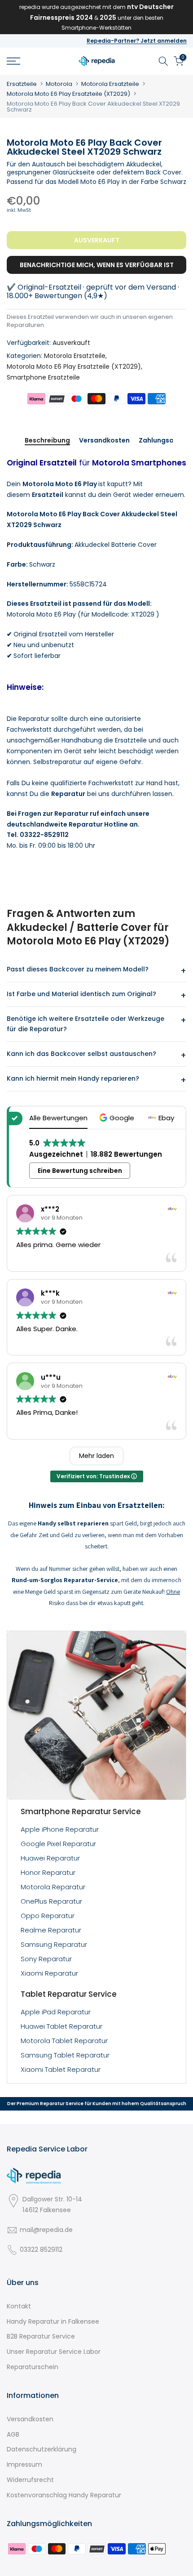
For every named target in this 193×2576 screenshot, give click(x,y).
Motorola (59, 84)
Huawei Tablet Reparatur (61, 2026)
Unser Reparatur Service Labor (54, 2352)
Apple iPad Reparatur (56, 2012)
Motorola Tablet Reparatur (64, 2041)
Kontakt (19, 2306)
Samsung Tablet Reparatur (65, 2055)
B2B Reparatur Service (41, 2336)
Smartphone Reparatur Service (81, 1811)
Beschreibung (47, 441)
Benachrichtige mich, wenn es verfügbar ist (97, 265)
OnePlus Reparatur (51, 1901)
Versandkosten (104, 441)
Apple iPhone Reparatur (60, 1829)
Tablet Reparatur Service (69, 1994)
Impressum (24, 2464)
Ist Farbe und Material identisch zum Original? (81, 994)
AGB (13, 2434)
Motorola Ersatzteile (110, 84)
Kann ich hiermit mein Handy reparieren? (73, 1078)
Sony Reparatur (46, 1959)
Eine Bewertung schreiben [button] (80, 1171)
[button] (118, 1118)
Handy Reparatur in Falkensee (53, 2321)
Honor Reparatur (48, 1872)
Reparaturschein (33, 2367)
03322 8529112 (41, 2250)
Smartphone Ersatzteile (43, 377)
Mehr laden (96, 1456)
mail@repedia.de (46, 2230)
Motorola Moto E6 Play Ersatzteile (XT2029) (68, 94)
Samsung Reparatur (54, 1944)
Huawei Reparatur (50, 1858)
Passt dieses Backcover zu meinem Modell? (78, 969)
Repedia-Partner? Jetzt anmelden (137, 41)
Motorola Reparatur (53, 1887)
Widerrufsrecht (30, 2480)
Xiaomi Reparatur (49, 1973)
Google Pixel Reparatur (58, 1844)
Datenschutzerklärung (42, 2449)
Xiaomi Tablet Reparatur (61, 2069)
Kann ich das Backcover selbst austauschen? (81, 1054)
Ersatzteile (22, 84)
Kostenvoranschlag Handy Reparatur (64, 2495)
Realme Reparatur (51, 1930)
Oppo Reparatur (48, 1916)
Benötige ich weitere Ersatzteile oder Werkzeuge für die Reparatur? (86, 1024)
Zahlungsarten (163, 441)
